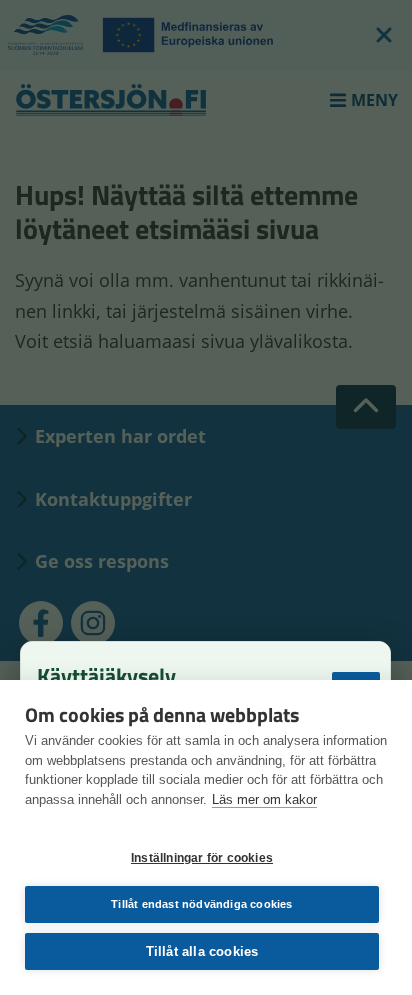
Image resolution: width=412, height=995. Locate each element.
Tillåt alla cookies (202, 951)
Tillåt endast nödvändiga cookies (201, 904)
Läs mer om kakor (264, 799)
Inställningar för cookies (202, 858)
